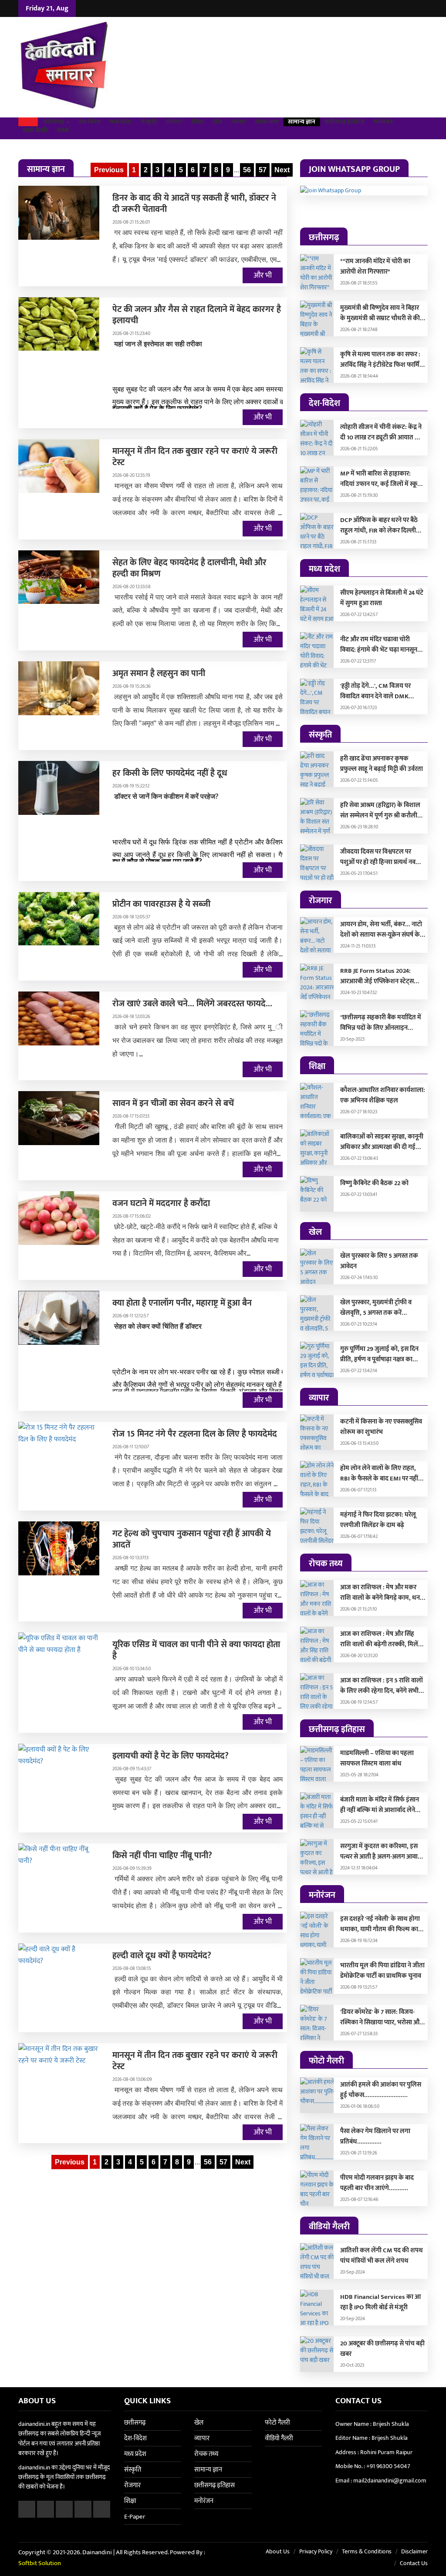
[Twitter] (401, 8)
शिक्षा (198, 122)
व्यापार (238, 122)
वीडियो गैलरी (279, 2438)
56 (247, 170)
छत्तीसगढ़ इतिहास (345, 122)
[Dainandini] (65, 67)
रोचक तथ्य (267, 122)
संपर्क (63, 131)
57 (263, 170)
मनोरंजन (383, 122)
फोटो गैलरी (35, 131)
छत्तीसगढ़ (54, 122)
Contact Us (414, 2563)
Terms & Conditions (367, 2551)
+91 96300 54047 (388, 2466)
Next (282, 170)
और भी (263, 275)
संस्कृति (149, 122)
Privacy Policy (316, 2551)
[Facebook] (390, 8)
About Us (278, 2551)
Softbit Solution (40, 2563)
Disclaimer (414, 2551)
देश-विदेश (90, 122)
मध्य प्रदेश (120, 122)
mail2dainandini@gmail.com (390, 2481)
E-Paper (135, 2517)
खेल (218, 122)
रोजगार (174, 122)
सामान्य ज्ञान (302, 122)
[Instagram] (412, 8)
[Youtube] (423, 8)
